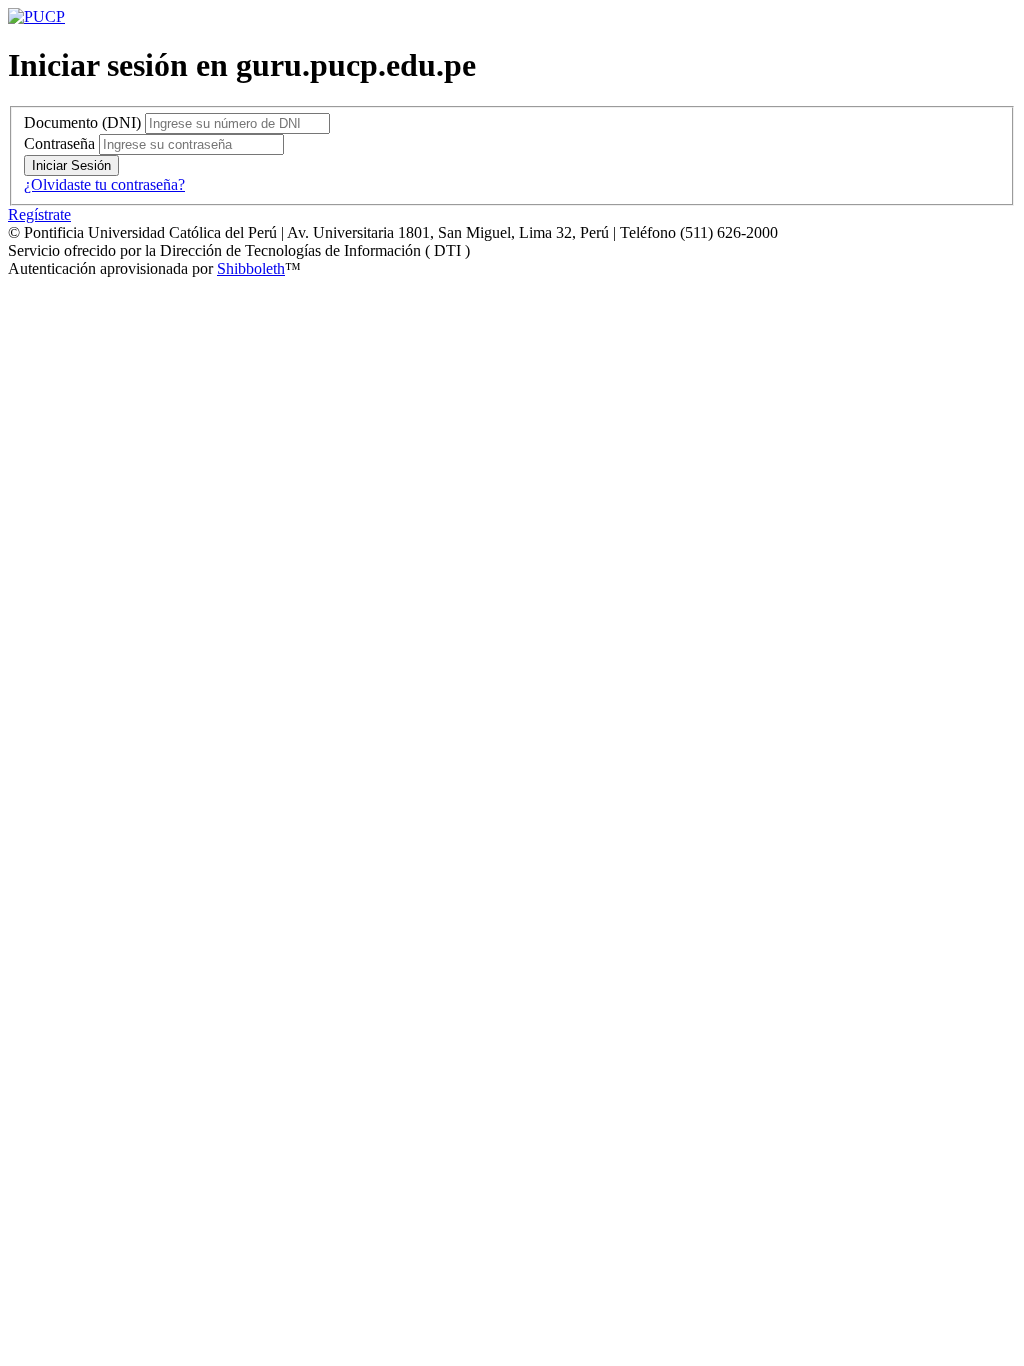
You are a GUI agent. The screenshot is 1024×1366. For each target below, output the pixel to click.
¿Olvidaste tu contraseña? (104, 184)
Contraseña (59, 143)
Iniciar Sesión (71, 165)
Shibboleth (251, 268)
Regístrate (39, 214)
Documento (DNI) (82, 122)
